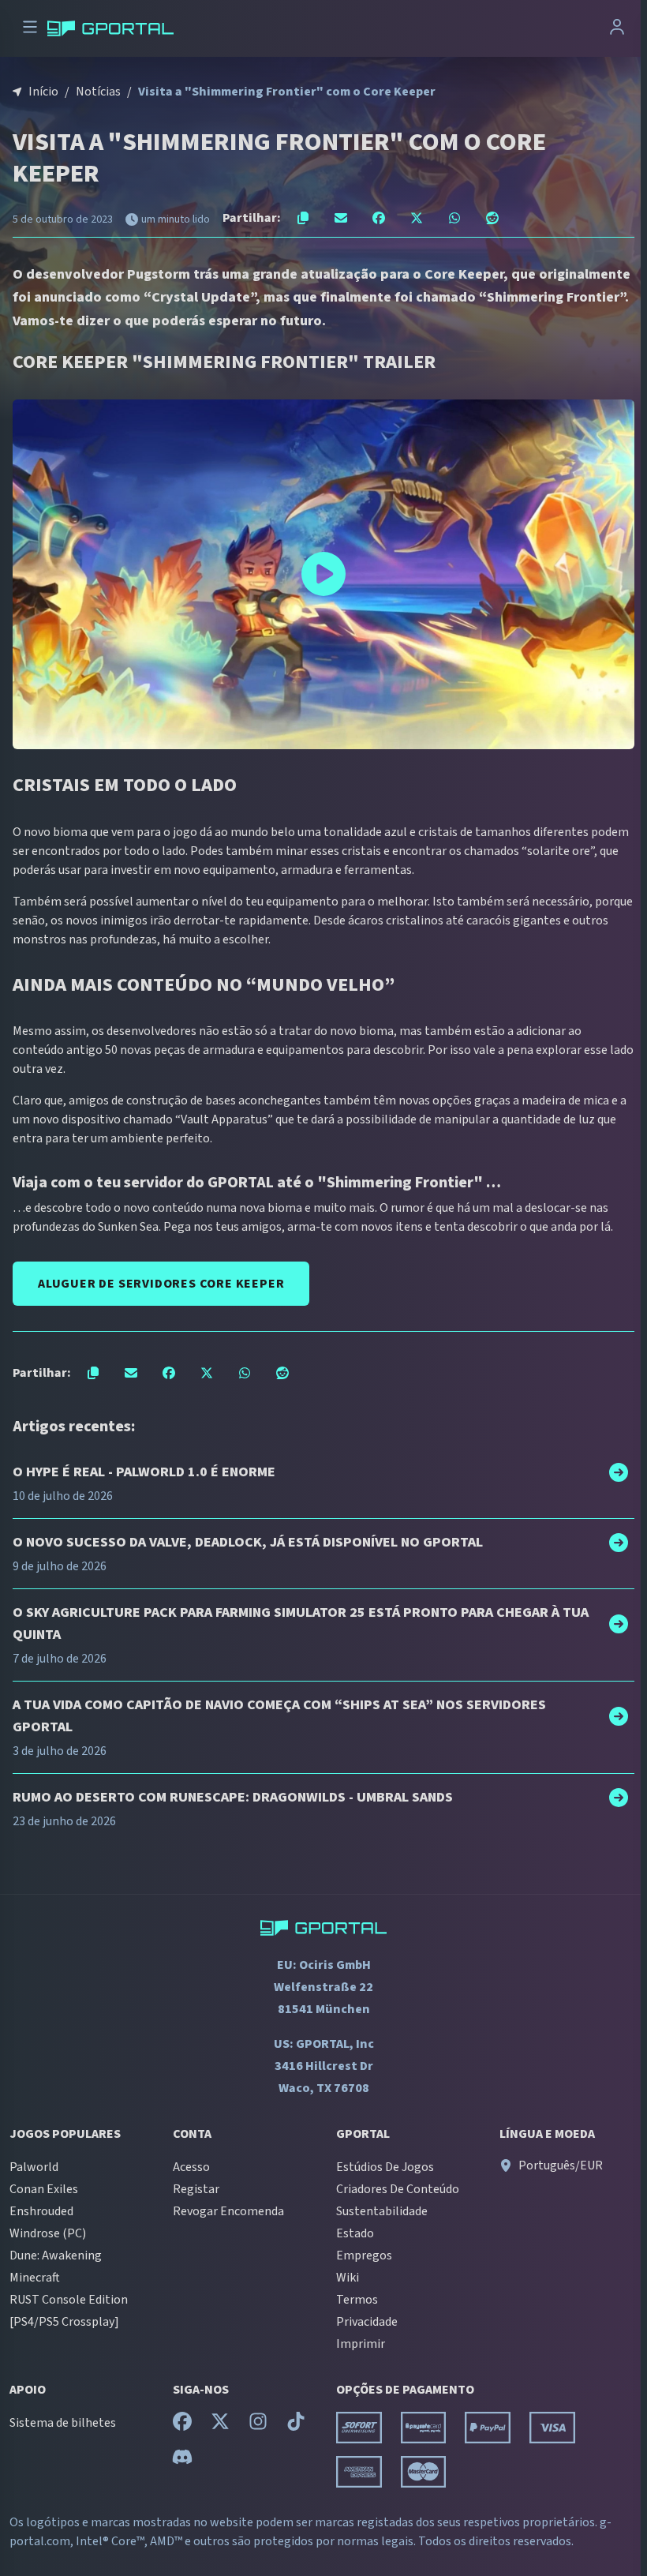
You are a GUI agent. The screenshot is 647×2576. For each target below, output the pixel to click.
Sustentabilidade (382, 2211)
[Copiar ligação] (303, 218)
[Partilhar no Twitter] (417, 218)
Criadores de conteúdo (398, 2189)
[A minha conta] (617, 29)
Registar (196, 2189)
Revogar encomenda (228, 2211)
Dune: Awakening (56, 2255)
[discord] (182, 2461)
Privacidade (367, 2322)
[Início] (110, 28)
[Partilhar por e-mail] (341, 218)
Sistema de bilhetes (63, 2423)
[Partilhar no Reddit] (492, 218)
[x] (220, 2425)
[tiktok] (296, 2425)
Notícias (98, 92)
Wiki (348, 2278)
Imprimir (361, 2344)
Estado (355, 2233)
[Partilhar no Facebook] (379, 218)
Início (43, 92)
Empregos (364, 2255)
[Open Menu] (30, 29)
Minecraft (35, 2278)
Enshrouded (41, 2211)
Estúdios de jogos (385, 2167)
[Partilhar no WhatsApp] (454, 218)
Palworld (34, 2167)
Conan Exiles (44, 2189)
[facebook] (182, 2425)
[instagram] (258, 2425)
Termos (357, 2300)
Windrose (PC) (48, 2233)
